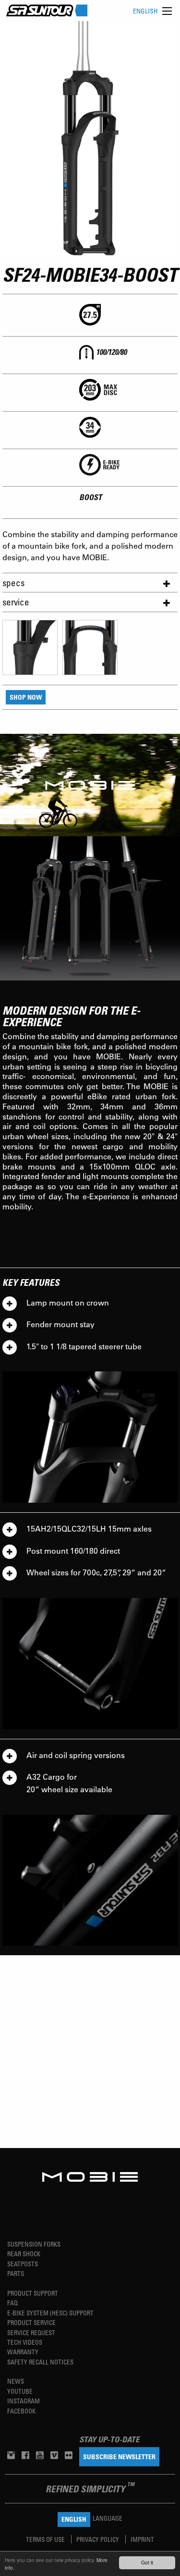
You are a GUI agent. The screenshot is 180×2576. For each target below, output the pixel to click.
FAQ (12, 2303)
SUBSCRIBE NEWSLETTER (119, 2457)
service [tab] (16, 602)
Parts (16, 2273)
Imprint (142, 2539)
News (16, 2381)
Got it (147, 2562)
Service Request (31, 2332)
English (145, 11)
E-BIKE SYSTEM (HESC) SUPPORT (50, 2313)
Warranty (23, 2352)
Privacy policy (98, 2539)
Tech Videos (25, 2342)
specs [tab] (13, 583)
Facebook (21, 2411)
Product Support (33, 2293)
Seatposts (23, 2264)
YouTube (20, 2391)
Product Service (31, 2322)
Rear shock (24, 2254)
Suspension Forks (34, 2244)
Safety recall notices (40, 2362)
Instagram (24, 2401)
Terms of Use (46, 2539)
